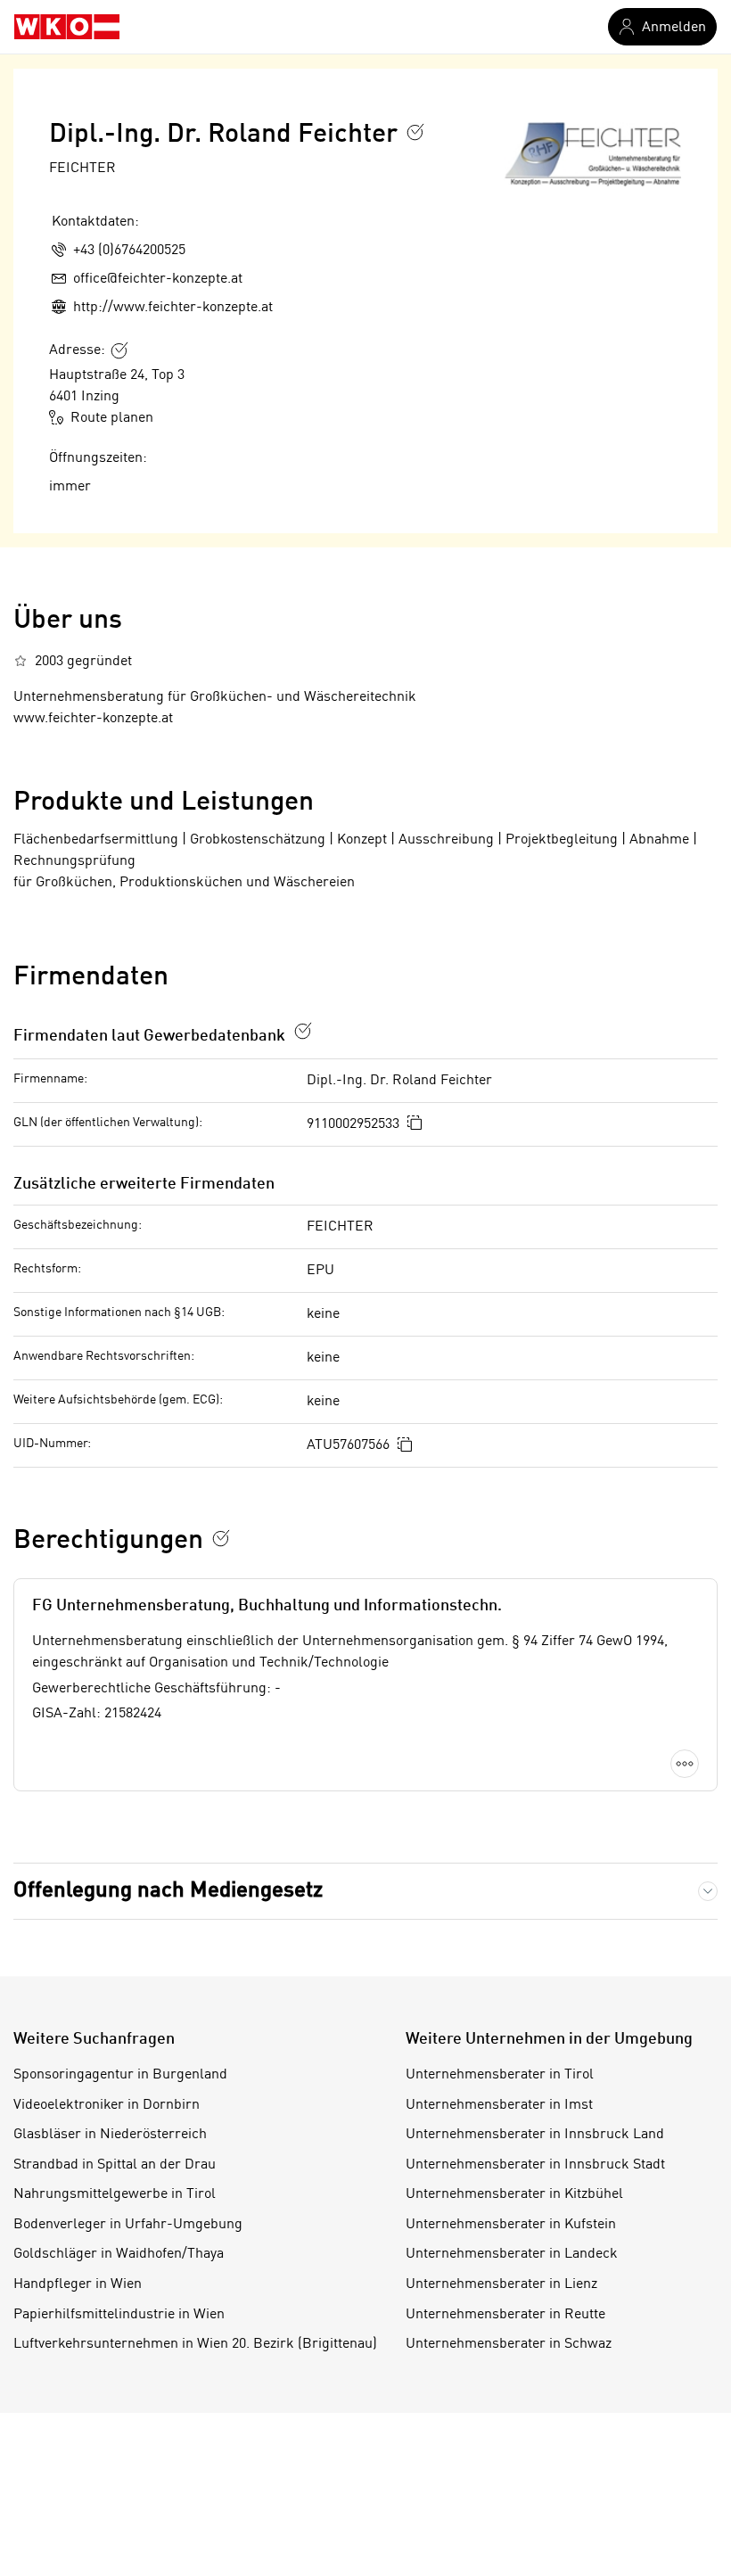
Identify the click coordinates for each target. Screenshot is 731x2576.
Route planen (112, 418)
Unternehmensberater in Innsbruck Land (535, 2135)
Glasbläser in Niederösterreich (110, 2135)
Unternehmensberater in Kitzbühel (514, 2194)
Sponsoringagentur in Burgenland (120, 2075)
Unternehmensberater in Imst (499, 2105)
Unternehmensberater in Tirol (500, 2075)
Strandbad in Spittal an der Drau (115, 2165)
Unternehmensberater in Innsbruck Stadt (535, 2165)
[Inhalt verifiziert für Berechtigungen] (221, 1538)
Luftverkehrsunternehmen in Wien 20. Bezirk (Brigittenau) (195, 2344)
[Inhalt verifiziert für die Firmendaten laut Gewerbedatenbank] (303, 1031)
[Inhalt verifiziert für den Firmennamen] (415, 132)
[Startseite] (67, 27)
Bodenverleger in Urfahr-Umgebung (128, 2225)
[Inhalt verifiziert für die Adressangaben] (119, 350)
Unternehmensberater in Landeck (512, 2254)
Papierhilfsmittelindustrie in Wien (119, 2315)
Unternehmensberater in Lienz (501, 2284)
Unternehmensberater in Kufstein (511, 2225)
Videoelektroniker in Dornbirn (107, 2105)
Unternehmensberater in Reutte (505, 2315)
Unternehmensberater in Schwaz (509, 2344)
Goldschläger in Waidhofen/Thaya (119, 2254)
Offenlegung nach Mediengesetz (168, 1891)
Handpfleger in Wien (78, 2284)
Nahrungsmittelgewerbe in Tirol (115, 2194)
